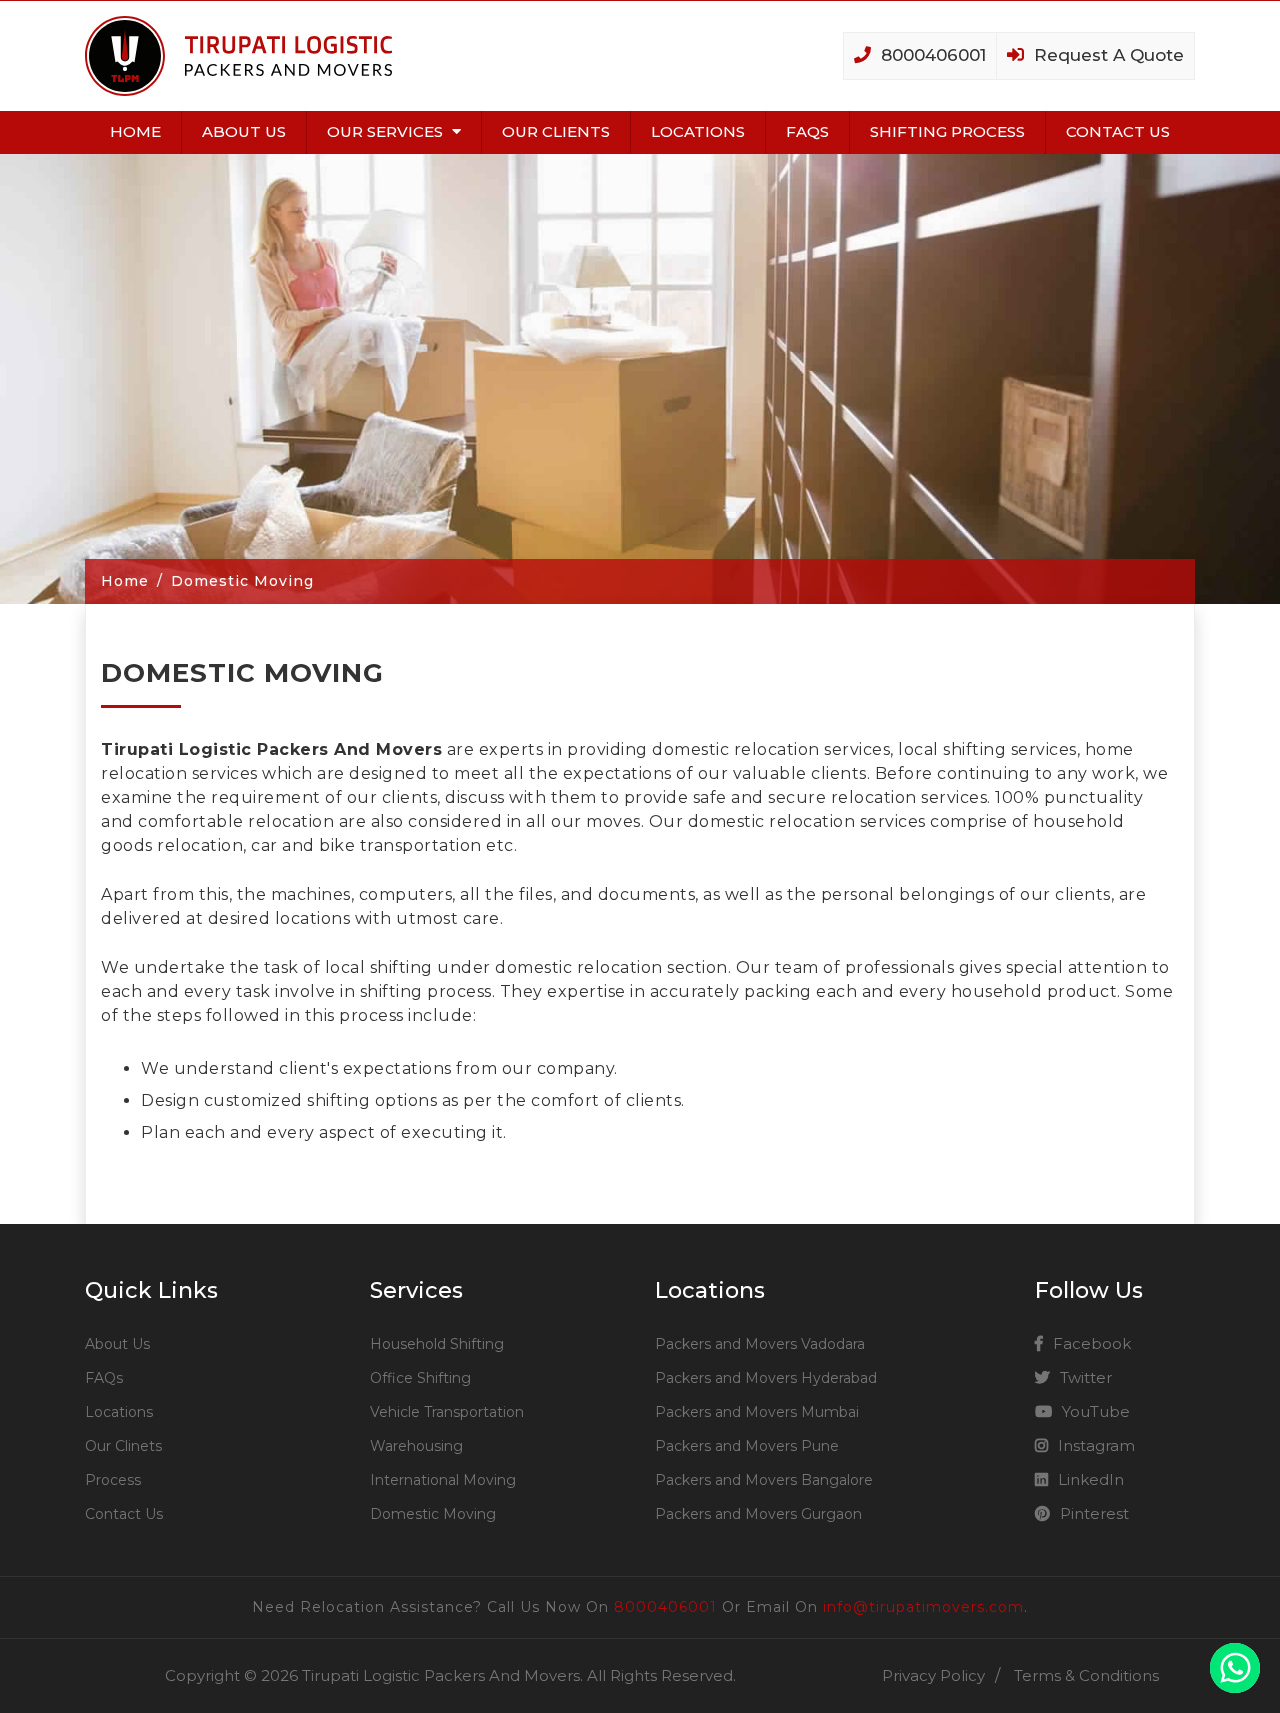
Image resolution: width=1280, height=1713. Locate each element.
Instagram (1096, 1445)
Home (135, 131)
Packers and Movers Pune (747, 1446)
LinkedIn (1091, 1479)
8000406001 (665, 1607)
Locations (698, 131)
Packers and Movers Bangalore (764, 1480)
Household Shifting (437, 1344)
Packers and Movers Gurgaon (758, 1514)
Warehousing (416, 1446)
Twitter (1086, 1377)
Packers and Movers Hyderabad (766, 1378)
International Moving (443, 1480)
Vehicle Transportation (447, 1412)
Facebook (1092, 1343)
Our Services (387, 131)
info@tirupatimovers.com (923, 1607)
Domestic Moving (433, 1514)
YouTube (1096, 1411)
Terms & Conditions (1086, 1675)
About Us (244, 131)
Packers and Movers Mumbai (757, 1412)
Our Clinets (123, 1446)
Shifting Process (947, 131)
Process (113, 1480)
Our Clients (556, 131)
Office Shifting (420, 1378)
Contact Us (1118, 131)
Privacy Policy (933, 1675)
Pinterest (1094, 1513)
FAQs (807, 131)
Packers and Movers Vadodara (760, 1344)
